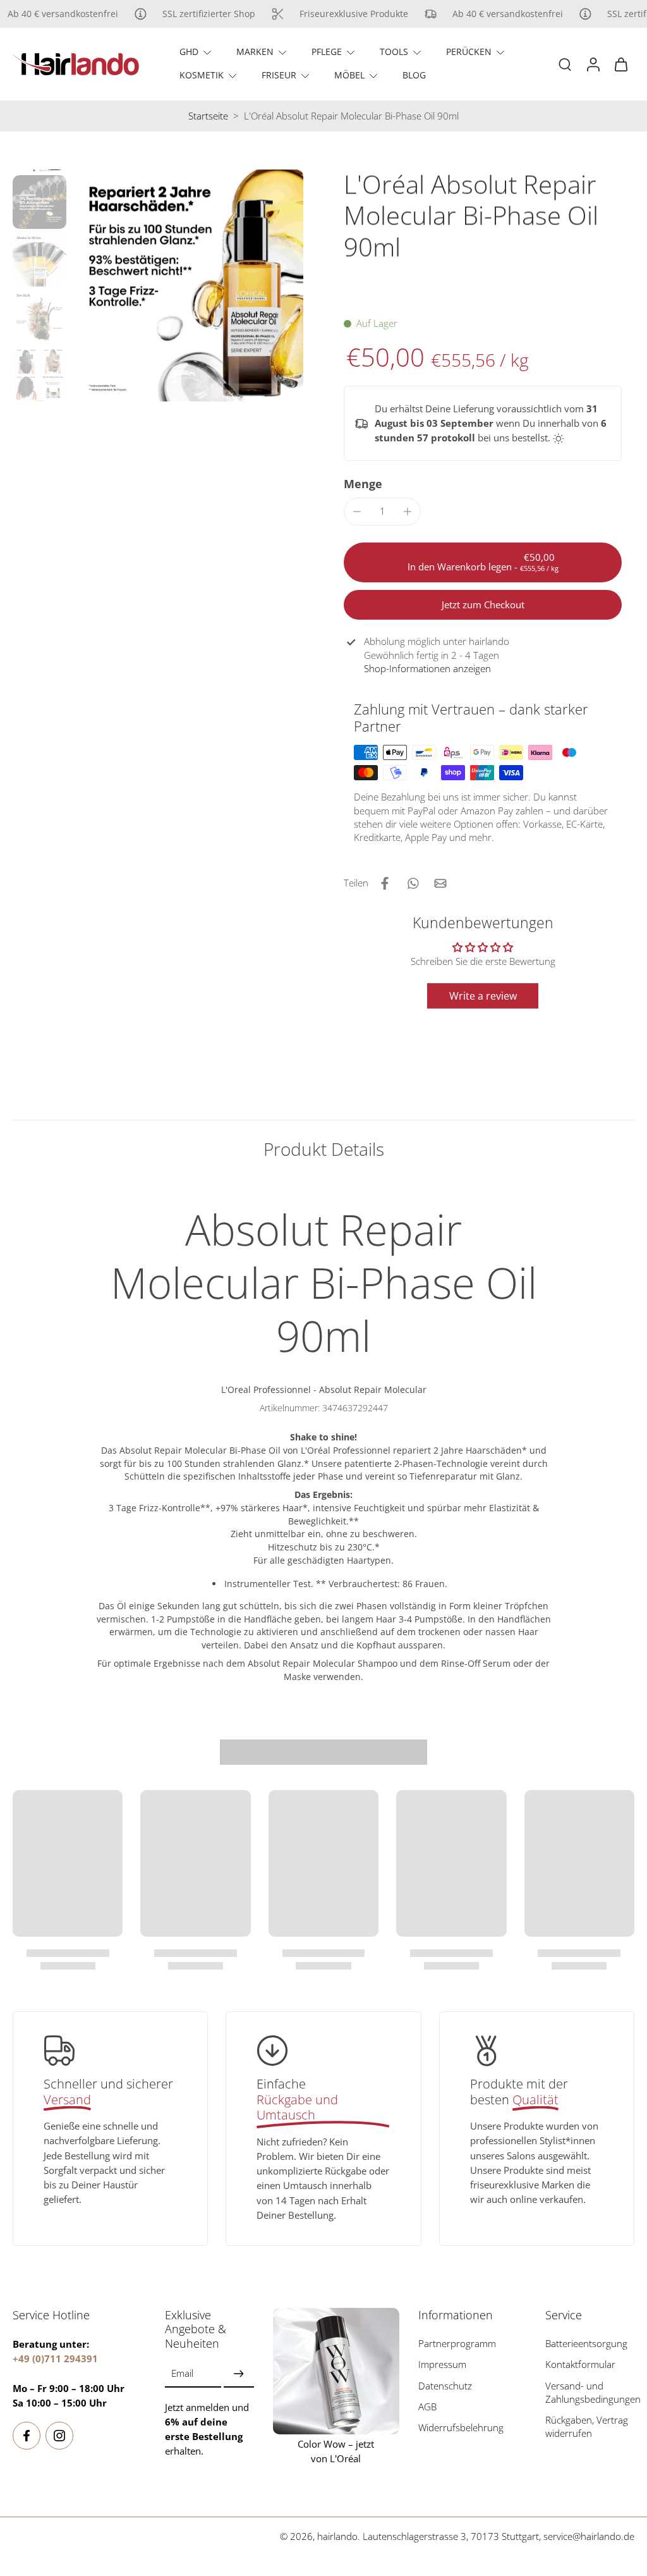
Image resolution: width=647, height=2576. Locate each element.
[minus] (357, 512)
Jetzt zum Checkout (483, 605)
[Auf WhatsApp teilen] (413, 883)
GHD (189, 52)
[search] (565, 64)
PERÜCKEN (469, 52)
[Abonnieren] (239, 2374)
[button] (483, 562)
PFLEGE (327, 52)
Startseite (208, 116)
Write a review (483, 996)
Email (182, 2373)
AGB (427, 2407)
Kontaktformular (580, 2364)
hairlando (337, 2536)
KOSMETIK (202, 75)
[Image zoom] (187, 285)
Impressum (442, 2364)
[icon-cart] (620, 64)
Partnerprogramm (457, 2344)
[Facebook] (27, 2436)
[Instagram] (59, 2436)
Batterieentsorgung (586, 2344)
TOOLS (394, 52)
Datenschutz (445, 2385)
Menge (363, 484)
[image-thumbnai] (39, 202)
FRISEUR (279, 75)
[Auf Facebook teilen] (385, 883)
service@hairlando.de (589, 2536)
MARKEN (255, 52)
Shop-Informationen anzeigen (427, 669)
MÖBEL (349, 75)
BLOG (414, 75)
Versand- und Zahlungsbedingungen (593, 2392)
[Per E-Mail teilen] (440, 883)
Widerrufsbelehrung (461, 2428)
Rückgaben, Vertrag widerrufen (587, 2427)
